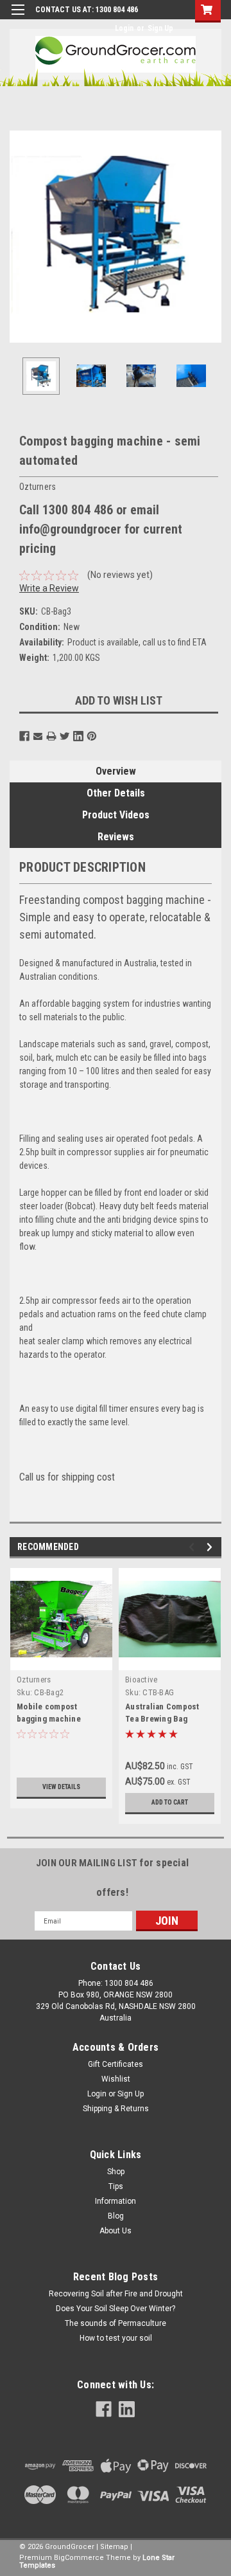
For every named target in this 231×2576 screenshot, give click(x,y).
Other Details (116, 793)
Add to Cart (170, 1802)
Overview (116, 771)
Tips (116, 2186)
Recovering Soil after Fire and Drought (116, 2294)
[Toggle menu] (18, 18)
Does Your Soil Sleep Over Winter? (116, 2309)
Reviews (116, 837)
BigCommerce (79, 2558)
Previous (19, 237)
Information (116, 2201)
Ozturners (34, 1680)
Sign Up (160, 28)
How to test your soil (116, 2338)
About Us (116, 2231)
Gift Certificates (116, 2064)
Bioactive (141, 1680)
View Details (61, 1787)
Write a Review (49, 588)
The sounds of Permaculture (116, 2323)
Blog (116, 2216)
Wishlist (116, 2079)
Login (124, 28)
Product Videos (116, 815)
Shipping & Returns (116, 2109)
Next (212, 237)
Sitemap (114, 2547)
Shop (116, 2172)
